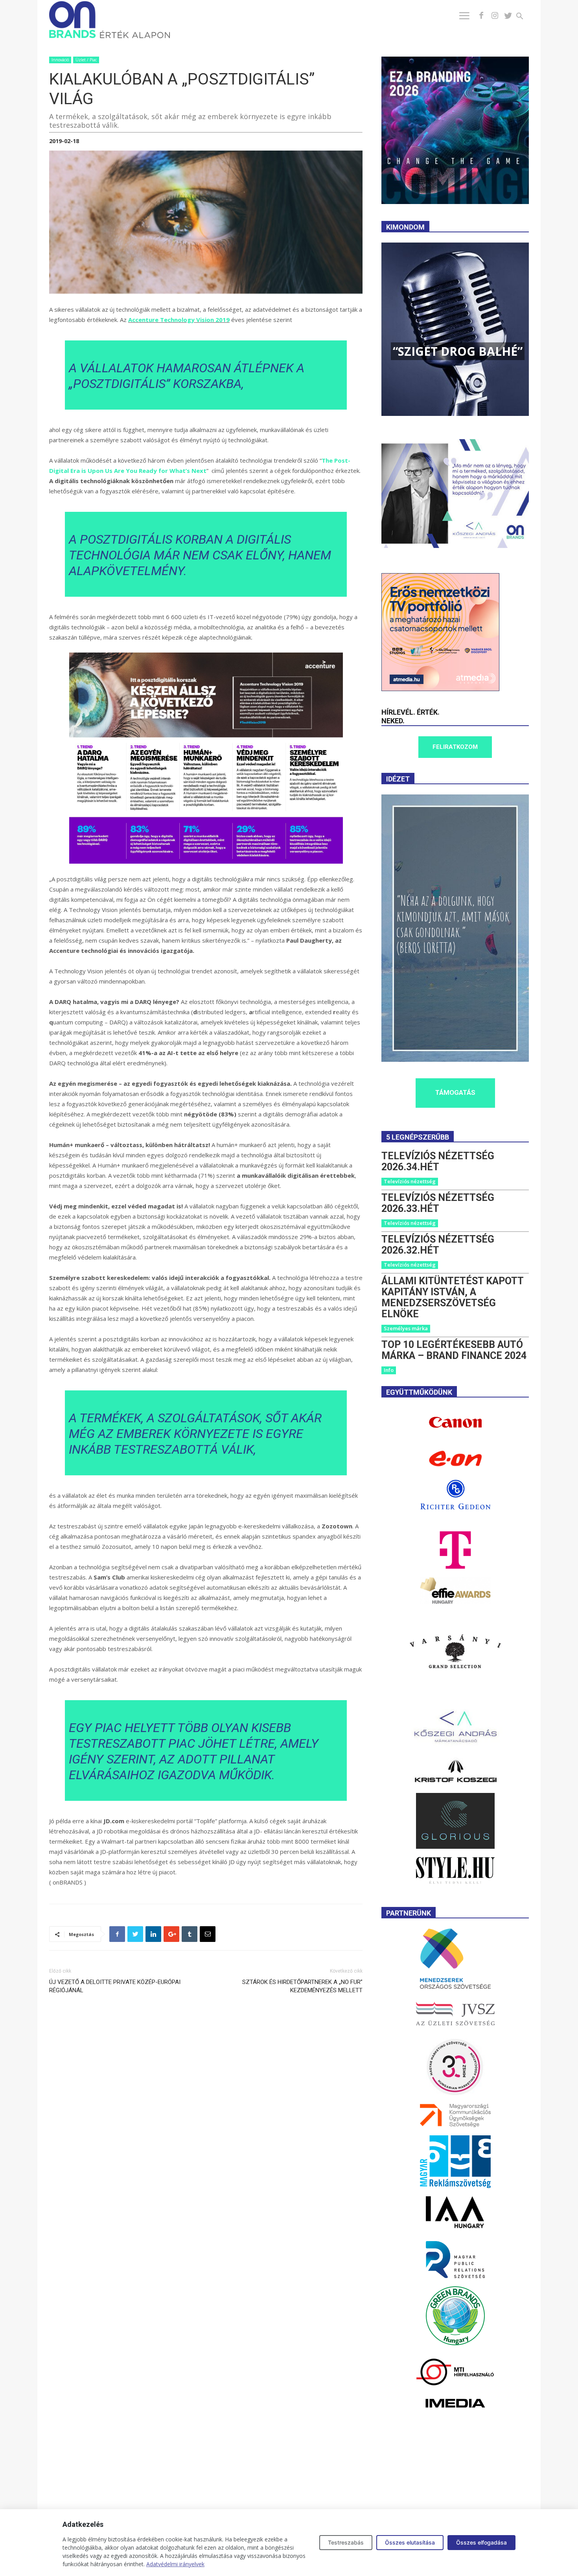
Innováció (60, 60)
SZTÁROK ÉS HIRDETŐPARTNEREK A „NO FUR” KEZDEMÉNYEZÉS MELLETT (302, 1986)
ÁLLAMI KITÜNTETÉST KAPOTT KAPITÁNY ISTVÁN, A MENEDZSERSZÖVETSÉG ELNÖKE (452, 1297)
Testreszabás (346, 2542)
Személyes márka (406, 1328)
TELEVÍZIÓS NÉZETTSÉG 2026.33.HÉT (438, 1203)
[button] (524, 17)
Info (389, 1370)
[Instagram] (495, 16)
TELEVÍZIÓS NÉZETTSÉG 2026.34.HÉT (438, 1161)
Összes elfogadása (481, 2542)
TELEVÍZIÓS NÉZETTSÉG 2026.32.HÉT (438, 1245)
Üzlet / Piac (86, 60)
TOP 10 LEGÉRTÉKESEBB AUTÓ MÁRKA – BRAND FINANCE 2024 (454, 1350)
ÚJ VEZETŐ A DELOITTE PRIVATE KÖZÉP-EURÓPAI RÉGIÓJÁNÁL (115, 1986)
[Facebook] (481, 16)
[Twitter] (508, 16)
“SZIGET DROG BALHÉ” (458, 351)
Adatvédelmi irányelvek (175, 2564)
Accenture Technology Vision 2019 (179, 320)
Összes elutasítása (410, 2542)
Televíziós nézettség (410, 1181)
